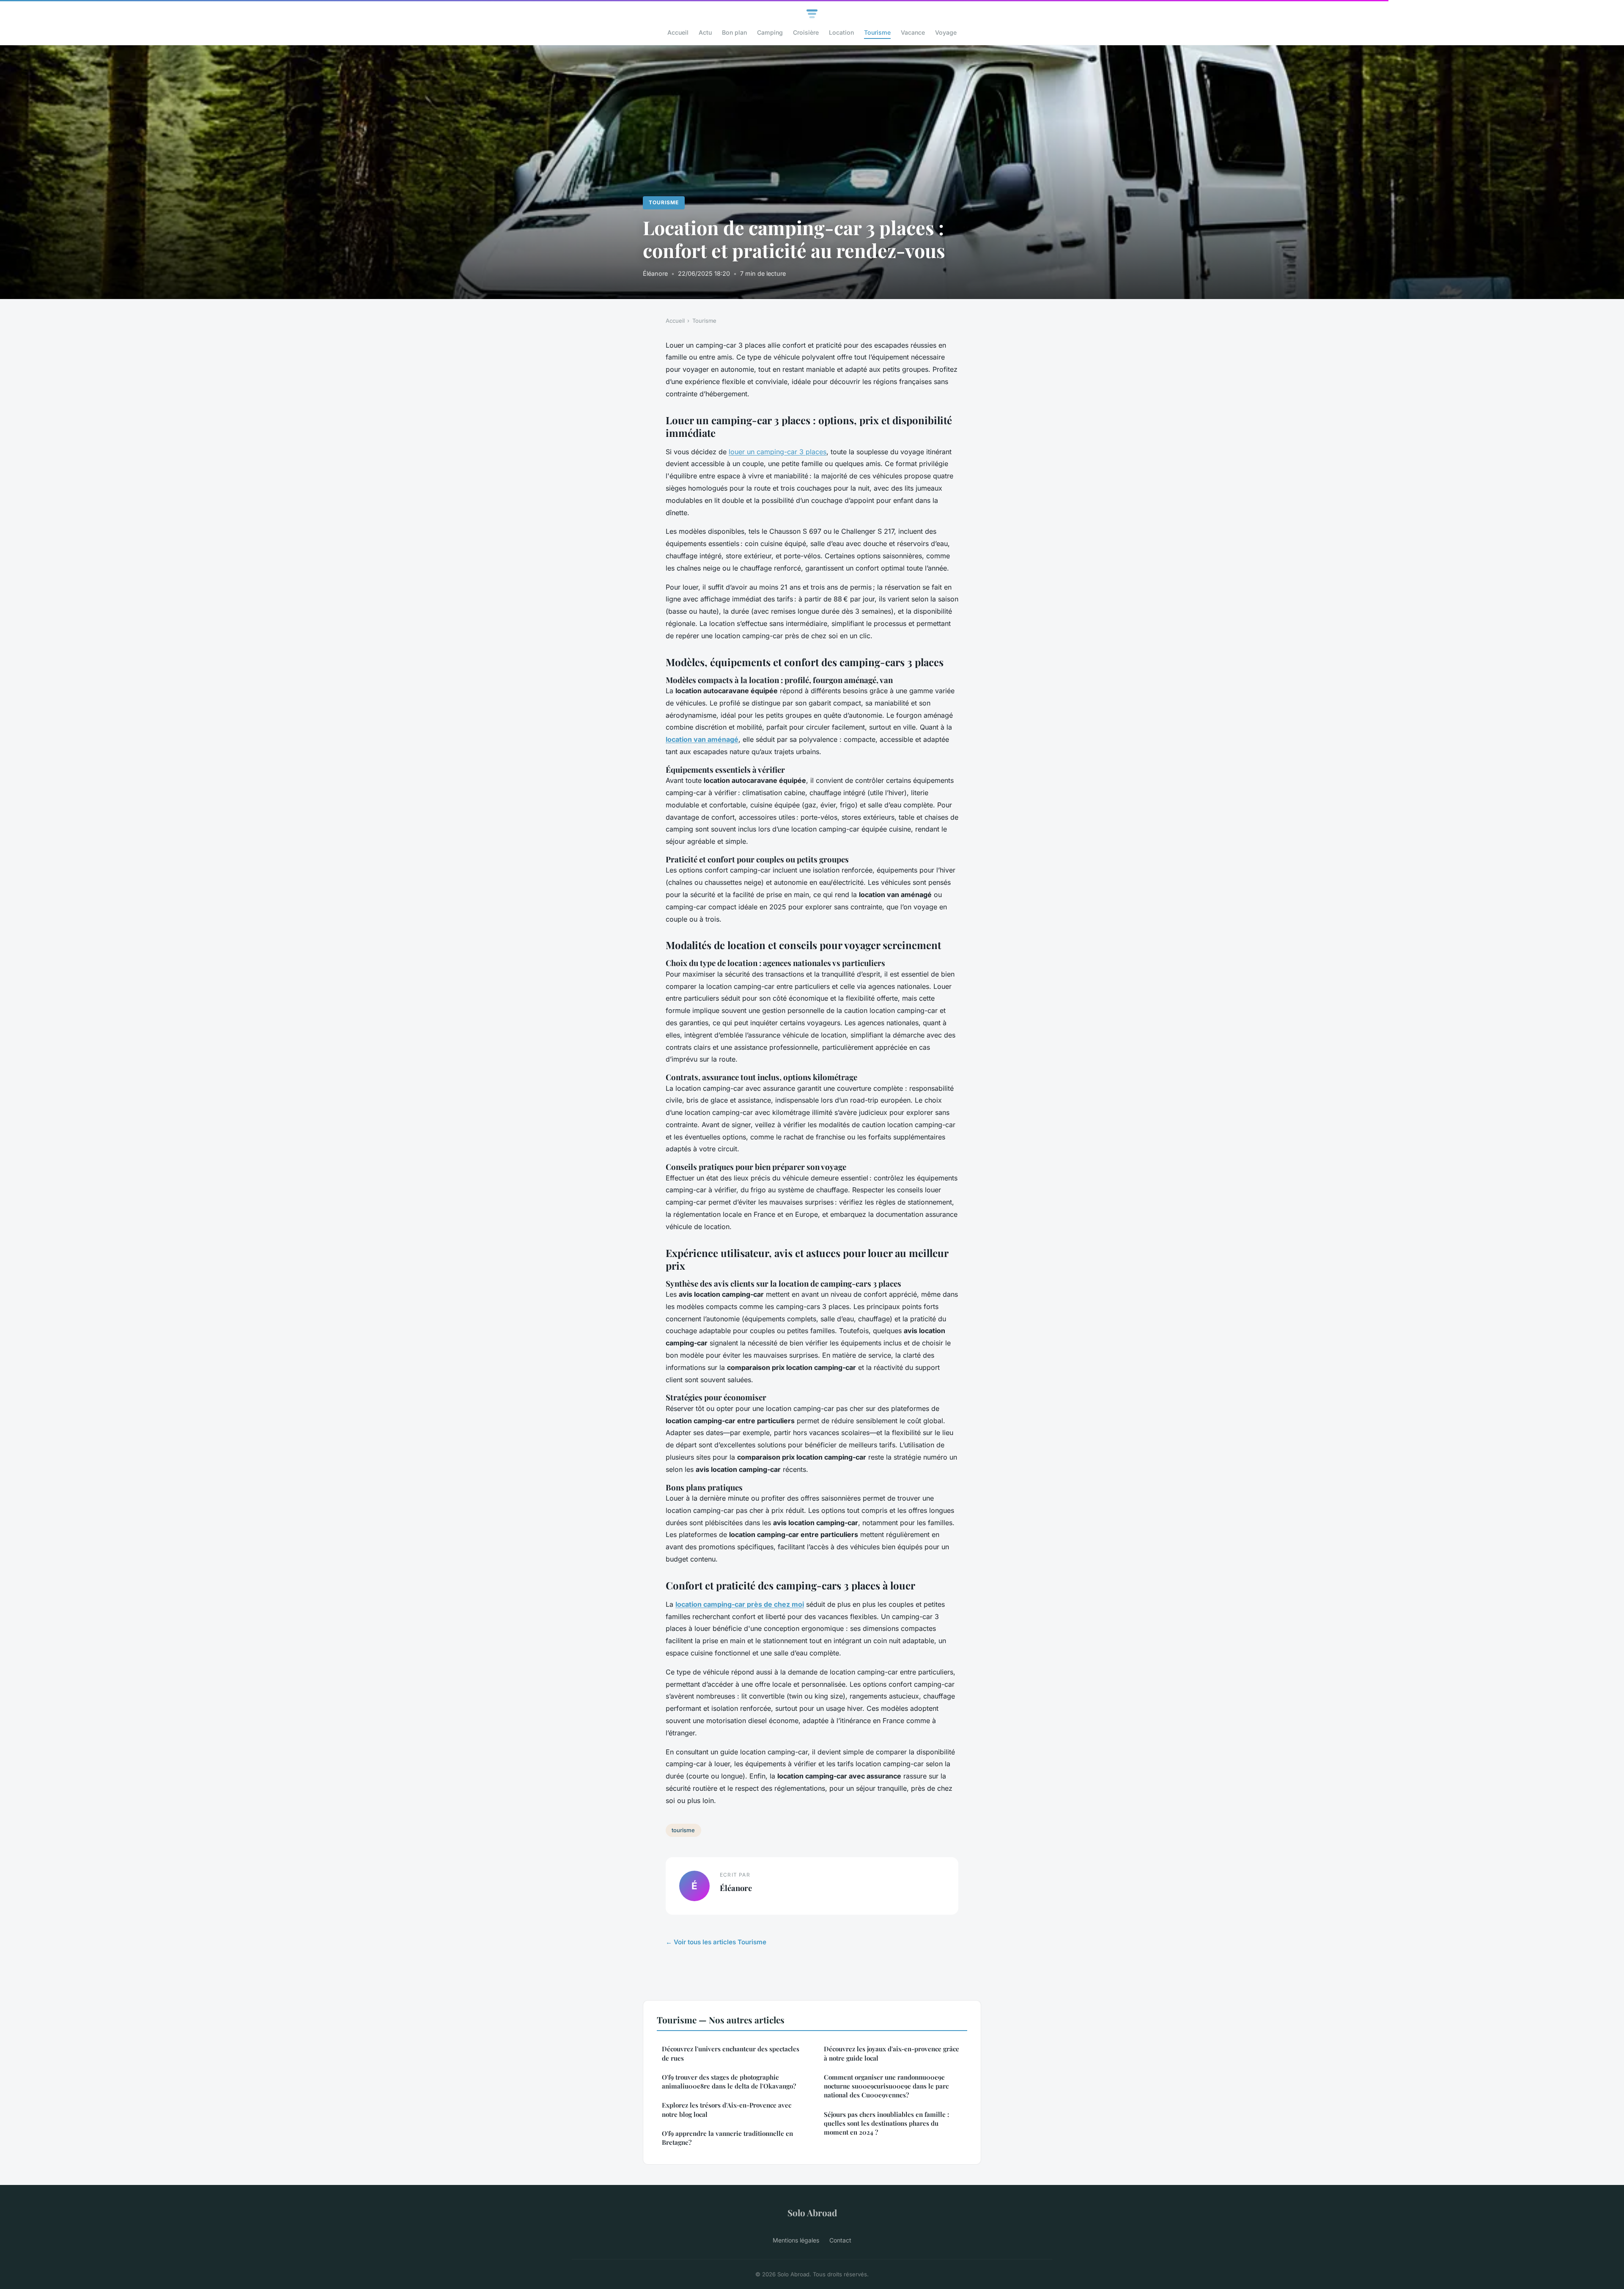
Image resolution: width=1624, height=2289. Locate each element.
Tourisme (877, 32)
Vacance (913, 32)
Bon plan (734, 32)
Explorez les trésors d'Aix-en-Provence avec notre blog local (727, 2109)
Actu (705, 32)
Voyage (946, 32)
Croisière (806, 32)
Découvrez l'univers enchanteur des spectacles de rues (731, 2053)
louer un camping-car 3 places (778, 452)
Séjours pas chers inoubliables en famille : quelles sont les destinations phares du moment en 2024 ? (886, 2123)
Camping (770, 32)
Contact (840, 2240)
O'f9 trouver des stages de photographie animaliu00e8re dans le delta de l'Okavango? (729, 2082)
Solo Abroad (812, 2212)
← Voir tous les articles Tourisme (716, 1942)
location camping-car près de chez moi (740, 1604)
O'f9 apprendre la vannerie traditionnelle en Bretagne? (727, 2138)
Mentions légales (796, 2240)
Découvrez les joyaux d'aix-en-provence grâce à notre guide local (892, 2053)
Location (841, 32)
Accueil (678, 32)
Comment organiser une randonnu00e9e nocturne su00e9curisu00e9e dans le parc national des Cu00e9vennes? (886, 2086)
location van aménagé (702, 739)
